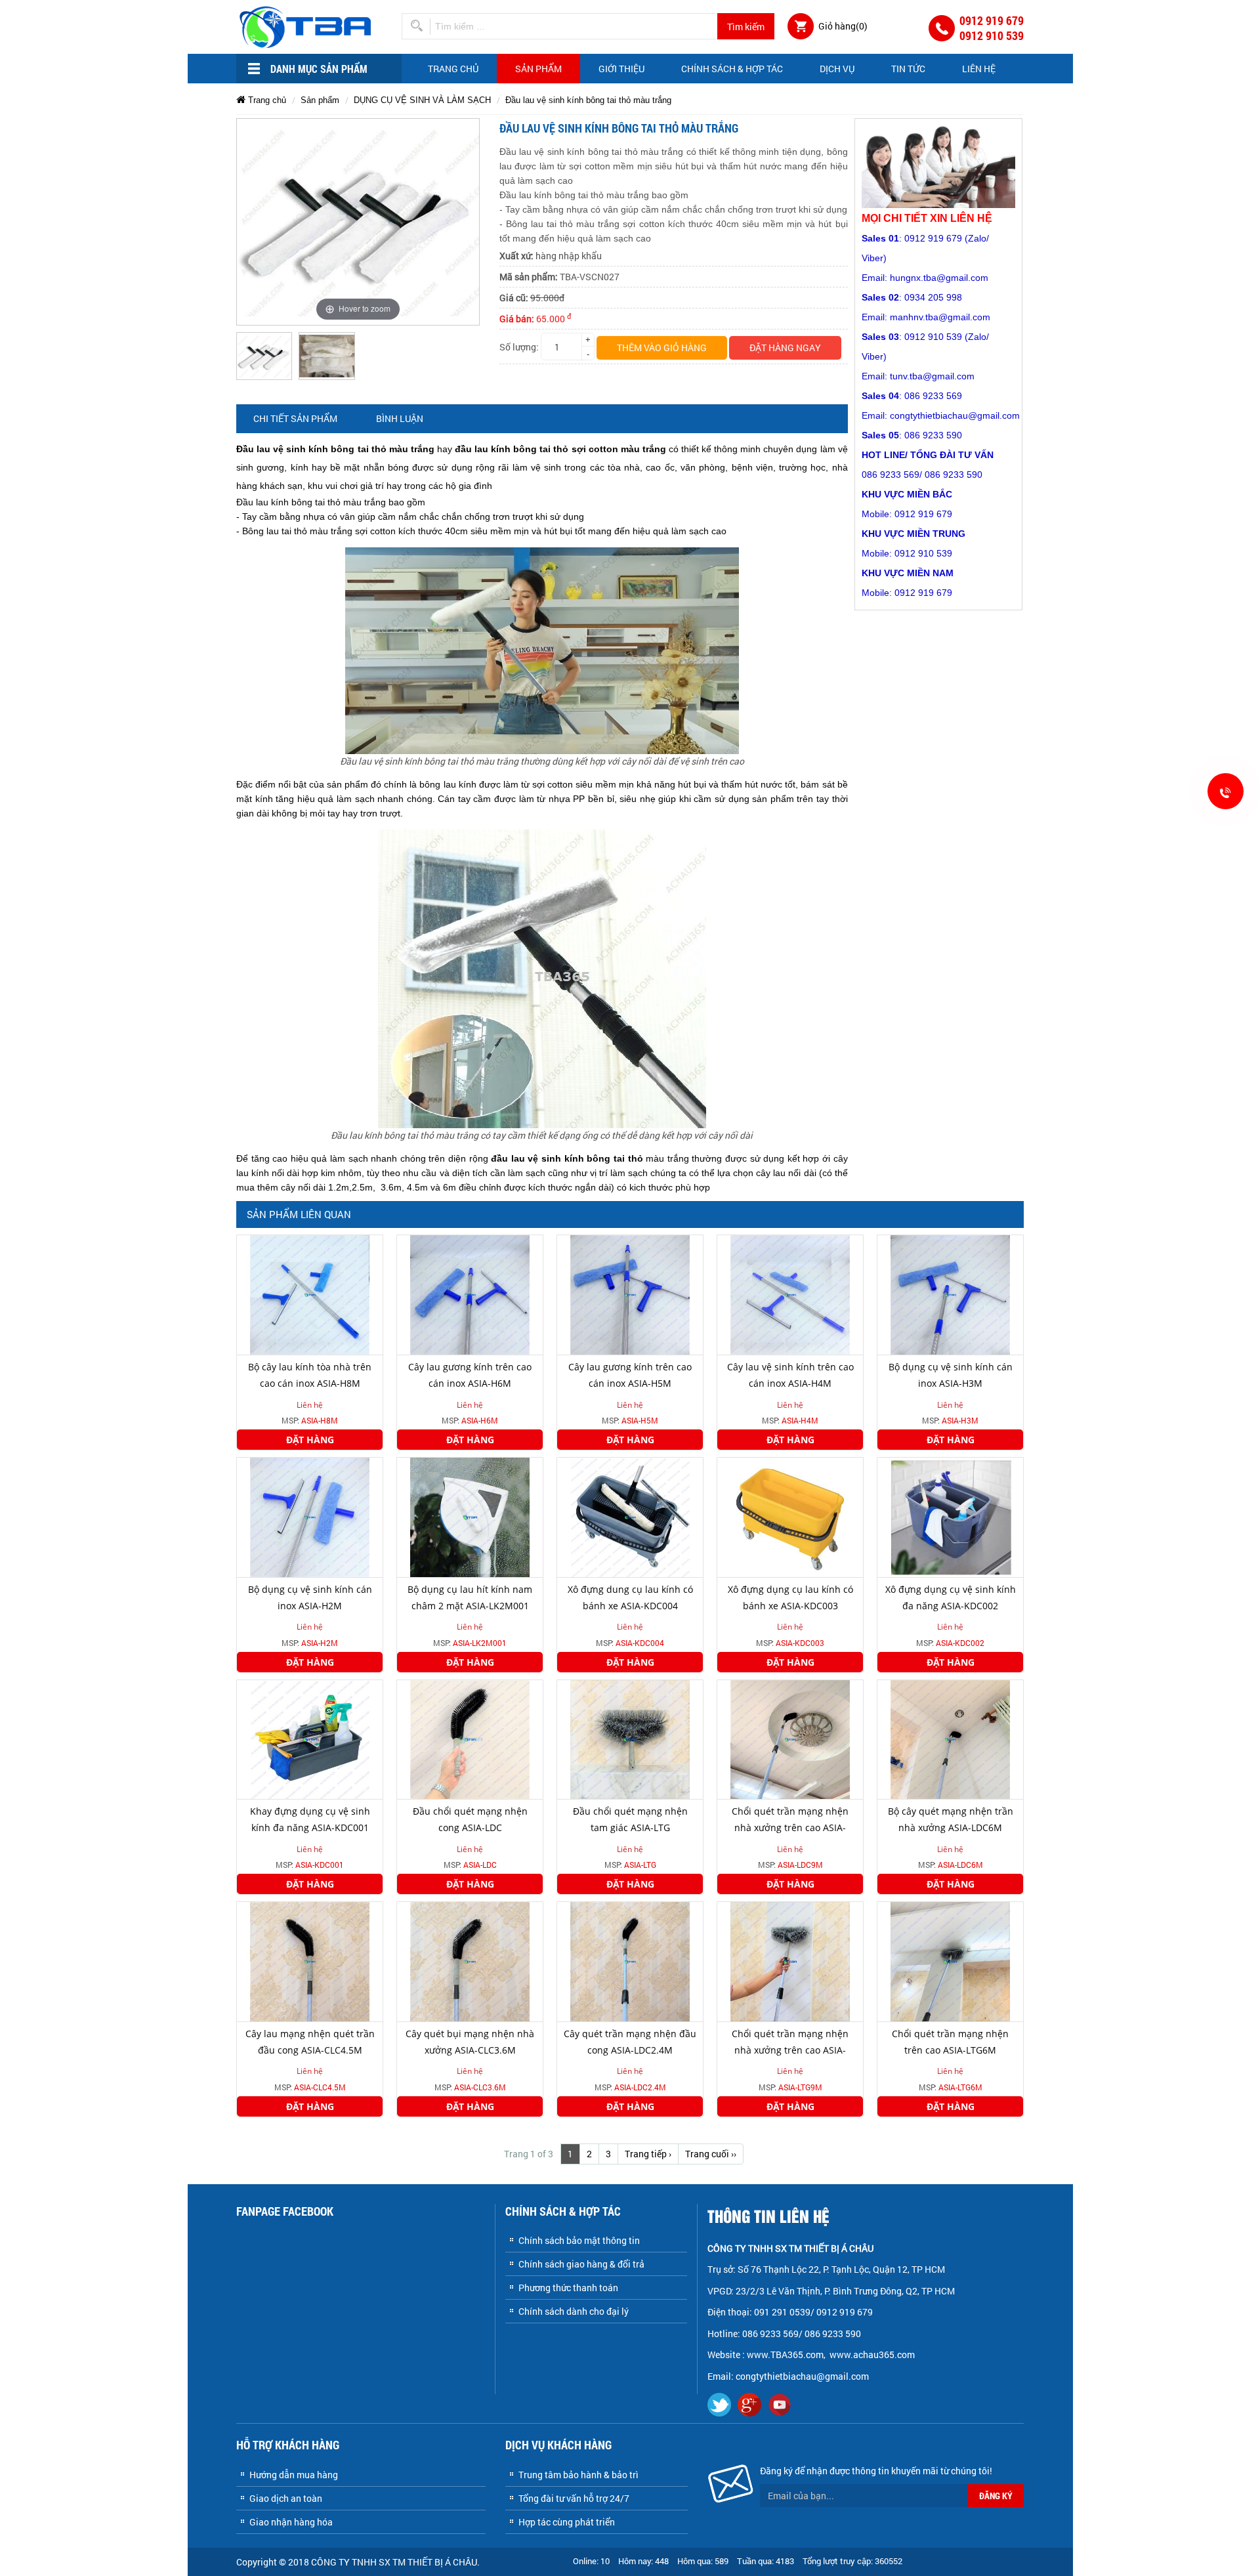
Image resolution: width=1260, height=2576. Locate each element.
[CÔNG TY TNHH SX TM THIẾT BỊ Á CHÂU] (307, 26)
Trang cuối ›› (711, 2154)
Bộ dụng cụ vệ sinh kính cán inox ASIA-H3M (951, 1375)
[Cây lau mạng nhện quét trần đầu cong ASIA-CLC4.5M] (310, 1961)
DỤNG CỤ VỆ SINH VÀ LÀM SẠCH (422, 100)
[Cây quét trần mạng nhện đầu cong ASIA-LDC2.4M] (630, 1961)
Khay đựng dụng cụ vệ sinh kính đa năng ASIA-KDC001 (310, 1819)
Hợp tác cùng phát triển (567, 2522)
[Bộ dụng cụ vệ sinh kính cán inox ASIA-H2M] (310, 1516)
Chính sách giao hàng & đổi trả (581, 2264)
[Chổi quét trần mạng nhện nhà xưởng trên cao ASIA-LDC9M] (790, 1738)
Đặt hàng (310, 1440)
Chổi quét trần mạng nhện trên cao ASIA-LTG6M (950, 2042)
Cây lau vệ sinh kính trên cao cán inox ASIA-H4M (790, 1375)
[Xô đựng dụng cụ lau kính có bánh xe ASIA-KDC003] (790, 1516)
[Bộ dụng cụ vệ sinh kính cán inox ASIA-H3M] (950, 1294)
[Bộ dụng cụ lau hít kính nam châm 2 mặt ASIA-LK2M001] (470, 1516)
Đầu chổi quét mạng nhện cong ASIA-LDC (470, 1819)
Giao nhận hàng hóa (291, 2522)
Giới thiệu (621, 69)
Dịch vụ (837, 69)
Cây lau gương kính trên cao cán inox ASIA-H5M (630, 1375)
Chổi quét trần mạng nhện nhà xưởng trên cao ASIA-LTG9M (790, 2050)
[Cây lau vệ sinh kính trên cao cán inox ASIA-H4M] (790, 1294)
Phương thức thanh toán (568, 2288)
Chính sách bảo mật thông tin (579, 2240)
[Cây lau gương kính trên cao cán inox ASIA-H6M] (470, 1294)
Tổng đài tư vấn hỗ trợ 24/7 (574, 2498)
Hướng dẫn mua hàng (294, 2475)
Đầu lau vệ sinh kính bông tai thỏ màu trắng (588, 100)
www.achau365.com (873, 2354)
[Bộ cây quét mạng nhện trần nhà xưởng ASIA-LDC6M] (950, 1738)
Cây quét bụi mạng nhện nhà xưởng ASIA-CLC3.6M (470, 2042)
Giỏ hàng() (843, 26)
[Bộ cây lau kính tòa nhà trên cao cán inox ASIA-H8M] (310, 1294)
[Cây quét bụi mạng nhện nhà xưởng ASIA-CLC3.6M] (470, 1961)
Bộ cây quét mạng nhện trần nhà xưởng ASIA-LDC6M (951, 1819)
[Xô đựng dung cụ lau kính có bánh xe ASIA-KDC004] (630, 1516)
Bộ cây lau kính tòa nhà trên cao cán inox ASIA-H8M (310, 1375)
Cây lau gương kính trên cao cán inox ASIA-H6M (470, 1375)
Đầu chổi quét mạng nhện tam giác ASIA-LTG (630, 1819)
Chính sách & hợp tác (732, 69)
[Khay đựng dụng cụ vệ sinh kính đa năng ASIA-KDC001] (310, 1738)
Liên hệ (979, 69)
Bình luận (400, 418)
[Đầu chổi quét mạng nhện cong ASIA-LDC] (470, 1738)
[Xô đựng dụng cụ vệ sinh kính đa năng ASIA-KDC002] (950, 1516)
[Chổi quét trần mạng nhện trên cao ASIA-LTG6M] (950, 1961)
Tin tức (908, 69)
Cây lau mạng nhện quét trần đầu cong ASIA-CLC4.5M (310, 2042)
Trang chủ (453, 69)
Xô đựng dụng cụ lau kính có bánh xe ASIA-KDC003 (790, 1597)
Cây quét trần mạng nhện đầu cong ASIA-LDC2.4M (630, 2042)
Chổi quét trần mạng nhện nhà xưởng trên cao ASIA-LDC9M (790, 1827)
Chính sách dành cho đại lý (574, 2311)
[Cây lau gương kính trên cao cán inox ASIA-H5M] (630, 1294)
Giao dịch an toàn (286, 2498)
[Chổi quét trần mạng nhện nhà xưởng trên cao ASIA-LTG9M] (790, 1961)
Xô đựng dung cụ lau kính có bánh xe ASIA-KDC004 (630, 1597)
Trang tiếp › (648, 2154)
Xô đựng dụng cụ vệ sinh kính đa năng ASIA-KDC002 (951, 1597)
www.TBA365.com (785, 2354)
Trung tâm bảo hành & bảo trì (578, 2475)
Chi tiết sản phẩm (295, 418)
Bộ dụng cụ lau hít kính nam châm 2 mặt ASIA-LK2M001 (470, 1597)
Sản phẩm (538, 69)
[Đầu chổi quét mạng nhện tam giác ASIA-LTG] (630, 1738)
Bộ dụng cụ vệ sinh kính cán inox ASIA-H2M (310, 1597)
